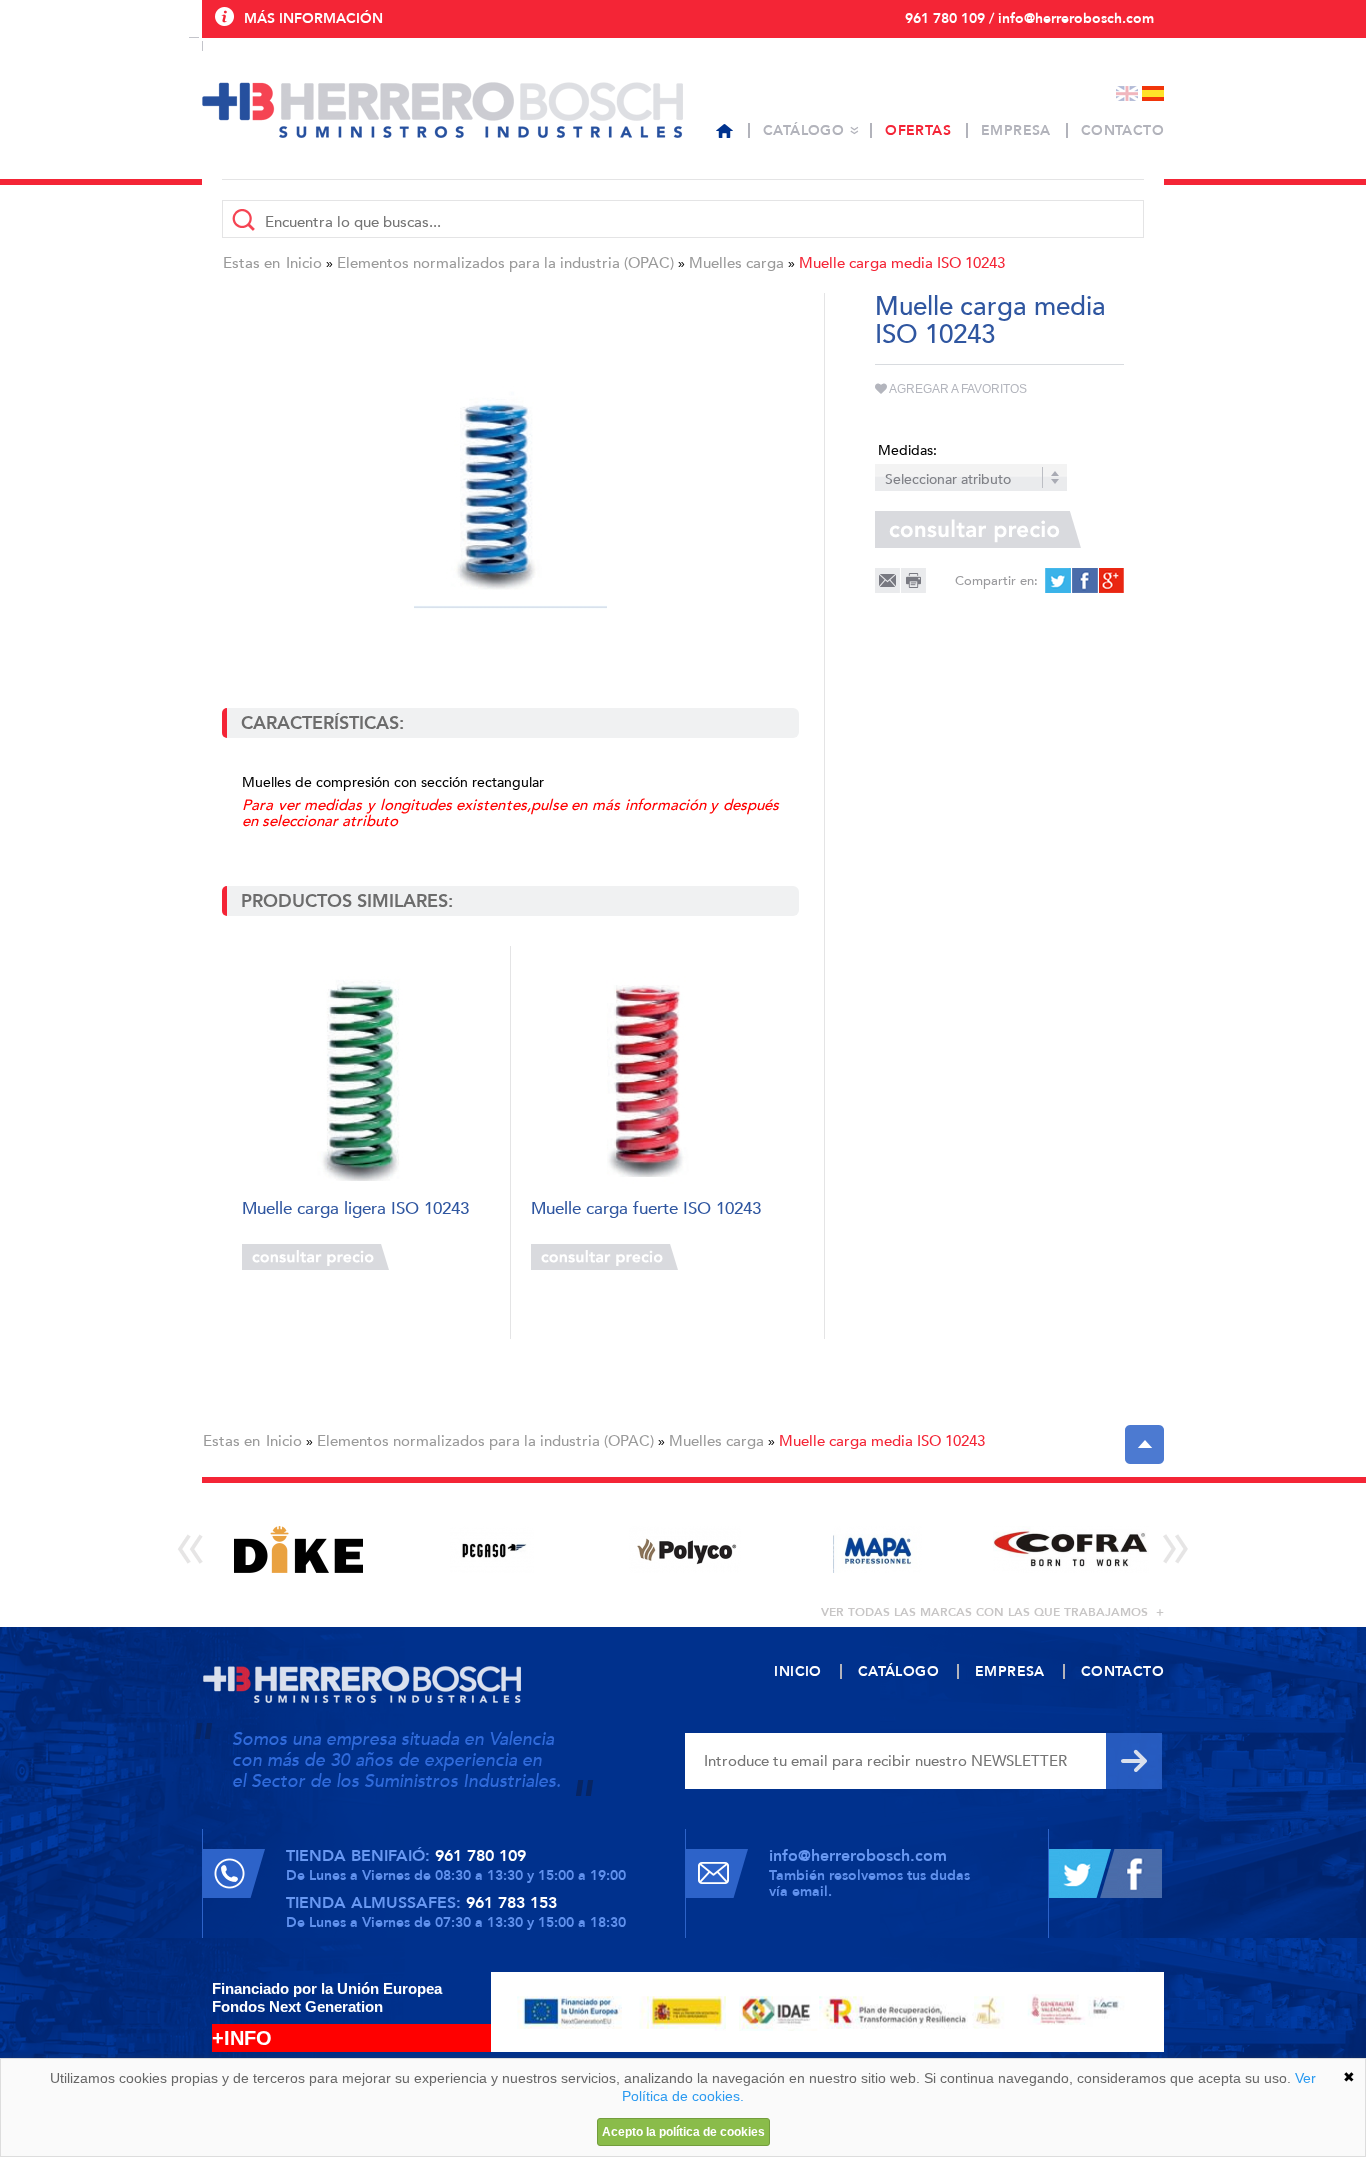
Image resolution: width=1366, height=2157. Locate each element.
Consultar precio (315, 1257)
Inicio (304, 263)
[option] (298, 1549)
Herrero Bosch (442, 110)
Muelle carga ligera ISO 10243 (355, 1209)
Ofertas (918, 130)
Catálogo (803, 130)
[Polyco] (684, 1549)
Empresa (1016, 130)
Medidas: (907, 450)
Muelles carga (736, 263)
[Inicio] (724, 131)
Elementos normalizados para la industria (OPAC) (505, 263)
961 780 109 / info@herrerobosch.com (1029, 18)
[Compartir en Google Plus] (1109, 580)
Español (1153, 93)
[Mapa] (877, 1549)
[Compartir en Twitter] (1057, 580)
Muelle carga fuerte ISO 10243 (646, 1209)
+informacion (442, 1257)
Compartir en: (996, 581)
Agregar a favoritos (957, 389)
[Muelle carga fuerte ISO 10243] (654, 1073)
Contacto (1122, 130)
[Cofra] (1070, 1549)
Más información (313, 18)
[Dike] (298, 1549)
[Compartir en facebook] (1083, 580)
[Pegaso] (491, 1549)
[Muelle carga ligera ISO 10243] (365, 1073)
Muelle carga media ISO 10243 (902, 263)
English (1127, 93)
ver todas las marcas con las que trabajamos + (992, 1612)
